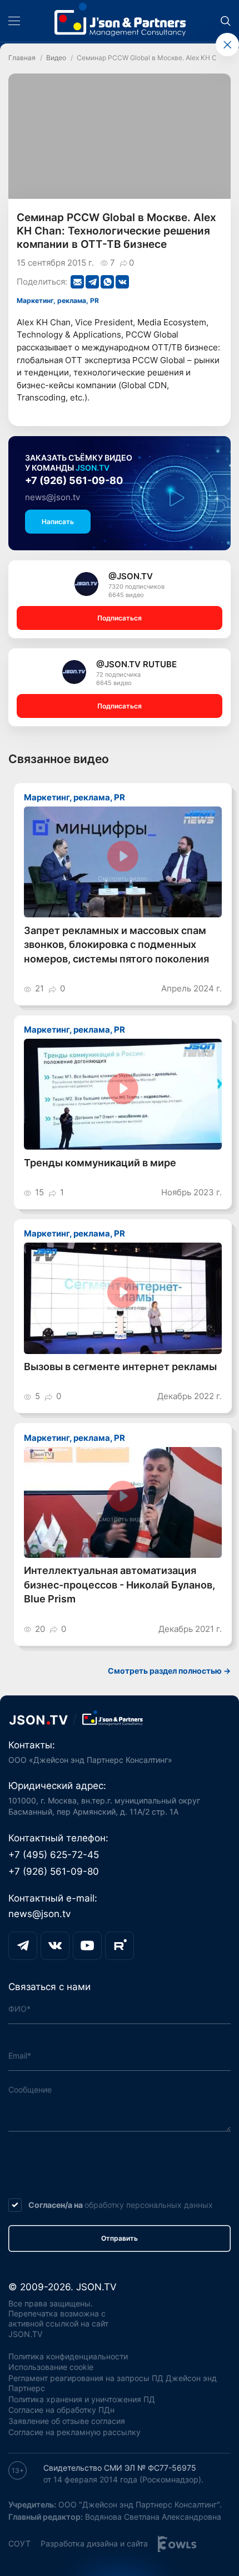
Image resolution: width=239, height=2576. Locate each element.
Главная (22, 58)
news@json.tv (53, 497)
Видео (56, 58)
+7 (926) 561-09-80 (74, 480)
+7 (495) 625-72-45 (54, 1855)
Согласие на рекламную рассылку (74, 2432)
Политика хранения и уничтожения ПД (82, 2399)
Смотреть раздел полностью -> (169, 1671)
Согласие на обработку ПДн (61, 2410)
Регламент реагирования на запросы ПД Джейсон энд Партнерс (113, 2383)
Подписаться (120, 618)
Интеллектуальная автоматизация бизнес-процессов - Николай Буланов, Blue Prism (120, 1585)
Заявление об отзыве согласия (67, 2421)
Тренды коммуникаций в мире (100, 1163)
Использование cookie (51, 2367)
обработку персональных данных (149, 2205)
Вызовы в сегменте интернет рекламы (120, 1367)
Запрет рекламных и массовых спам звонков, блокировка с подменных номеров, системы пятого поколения (116, 945)
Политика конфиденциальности (68, 2357)
